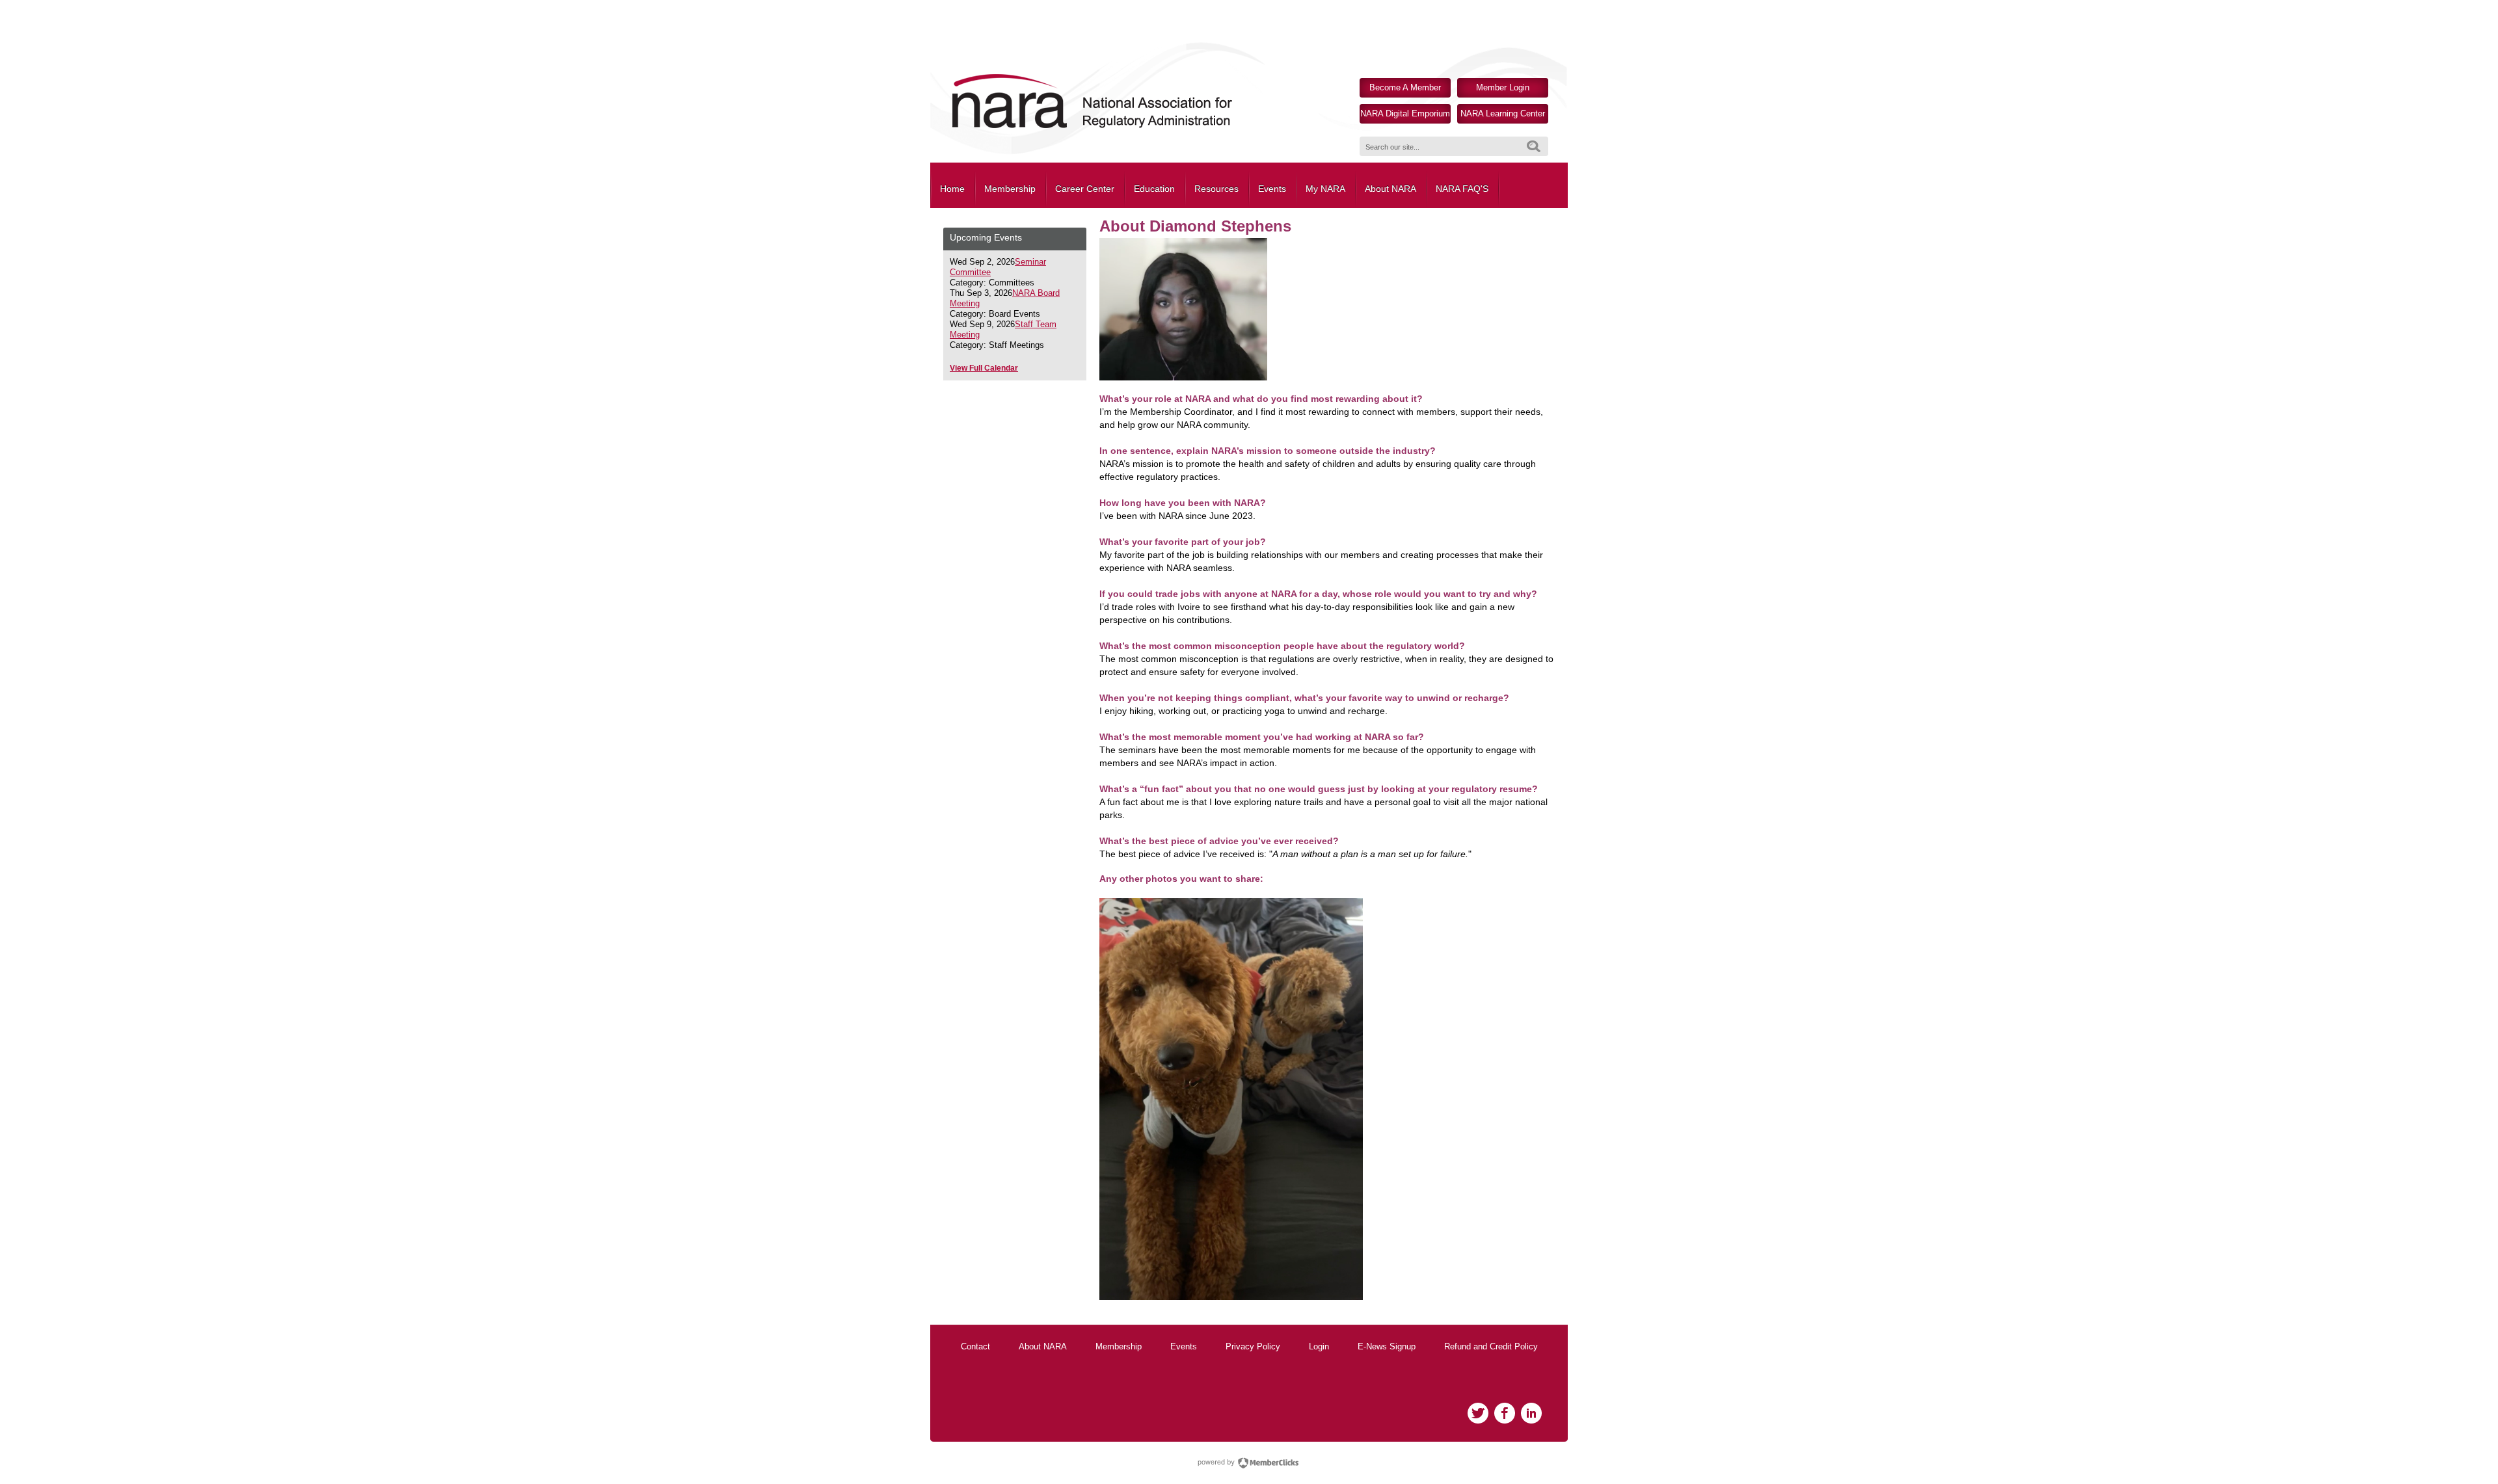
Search (1534, 146)
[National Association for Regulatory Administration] (1092, 127)
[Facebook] (1505, 1413)
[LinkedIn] (1531, 1413)
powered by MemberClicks (1249, 1463)
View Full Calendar (984, 368)
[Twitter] (1478, 1413)
